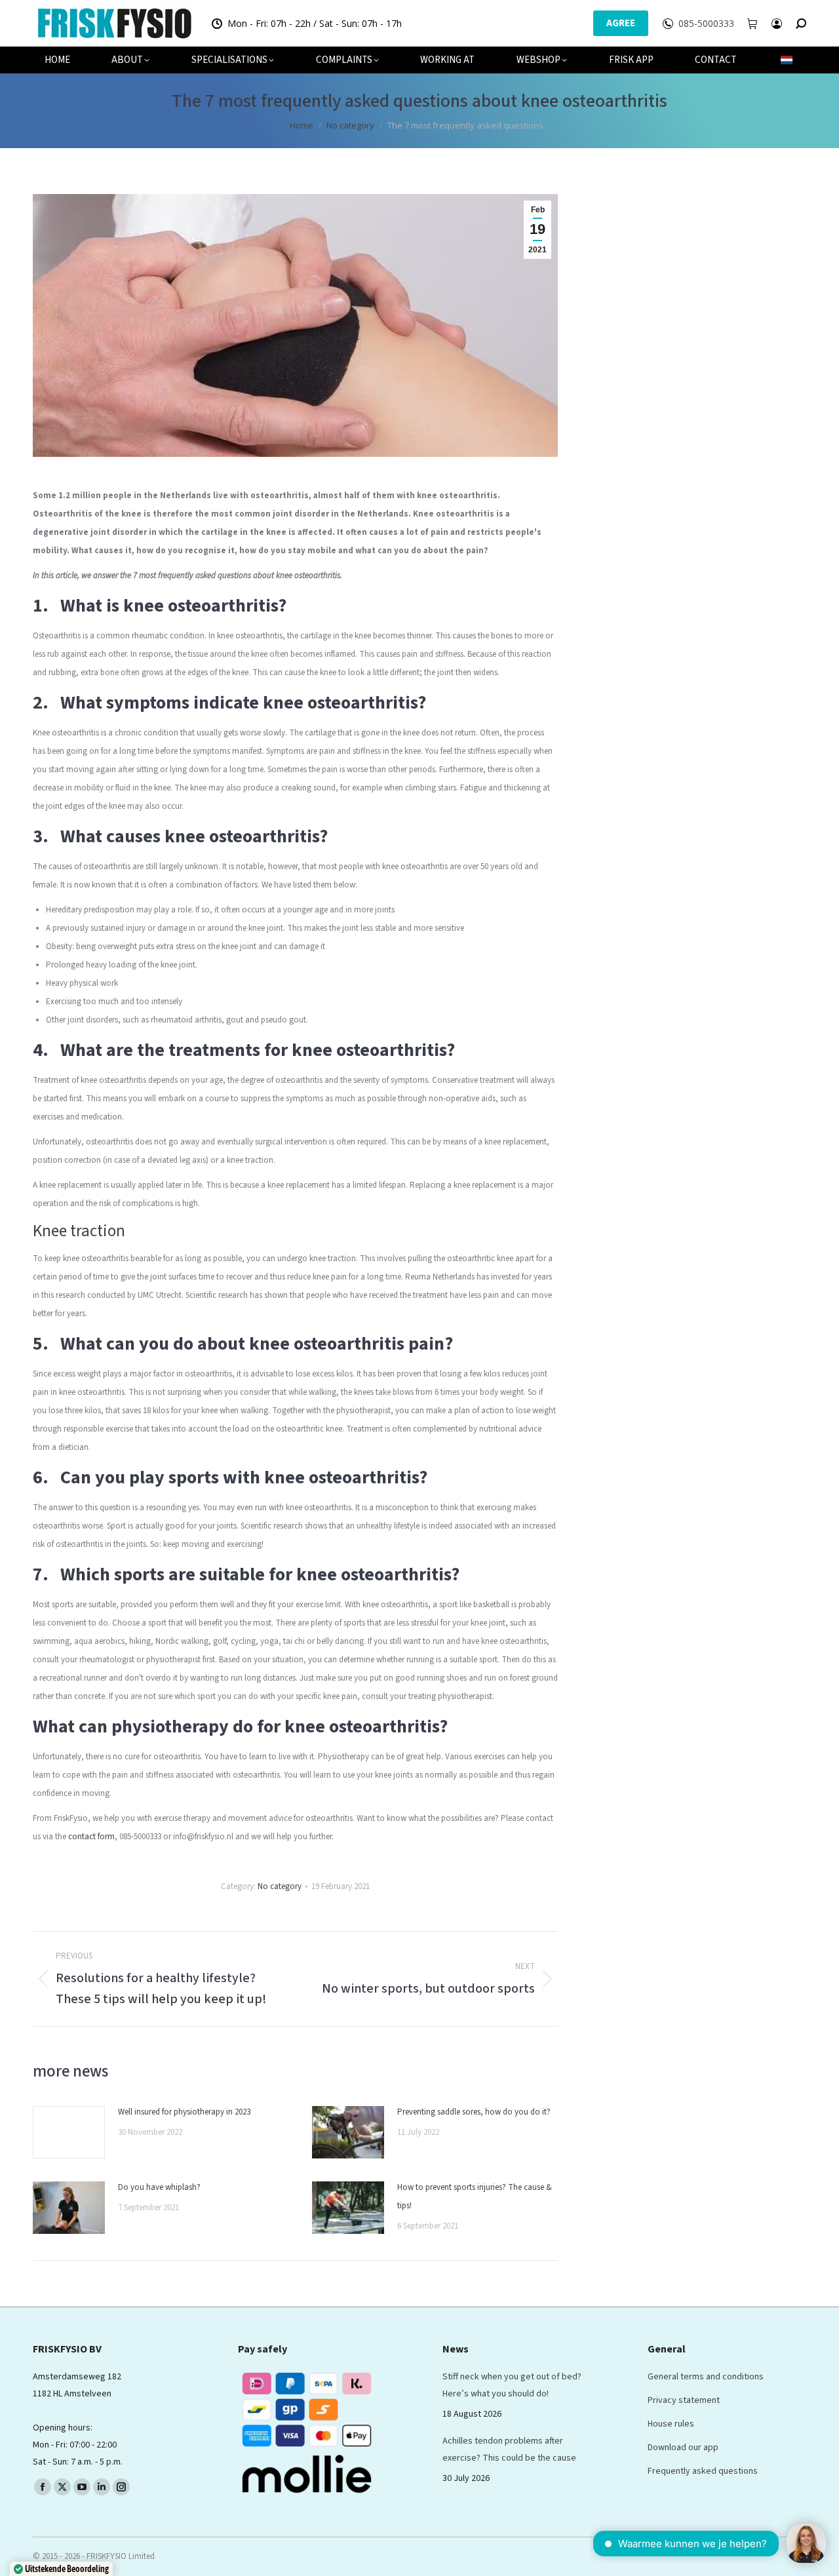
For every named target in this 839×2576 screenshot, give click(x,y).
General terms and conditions (706, 2377)
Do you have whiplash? (159, 2187)
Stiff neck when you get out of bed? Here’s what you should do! (512, 2385)
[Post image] (69, 2132)
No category (280, 1886)
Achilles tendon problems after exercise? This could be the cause (509, 2449)
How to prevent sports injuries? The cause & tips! (475, 2196)
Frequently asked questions (703, 2471)
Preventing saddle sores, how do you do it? (474, 2112)
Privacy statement (684, 2400)
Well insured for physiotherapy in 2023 (184, 2112)
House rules (671, 2424)
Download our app (683, 2448)
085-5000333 (706, 24)
